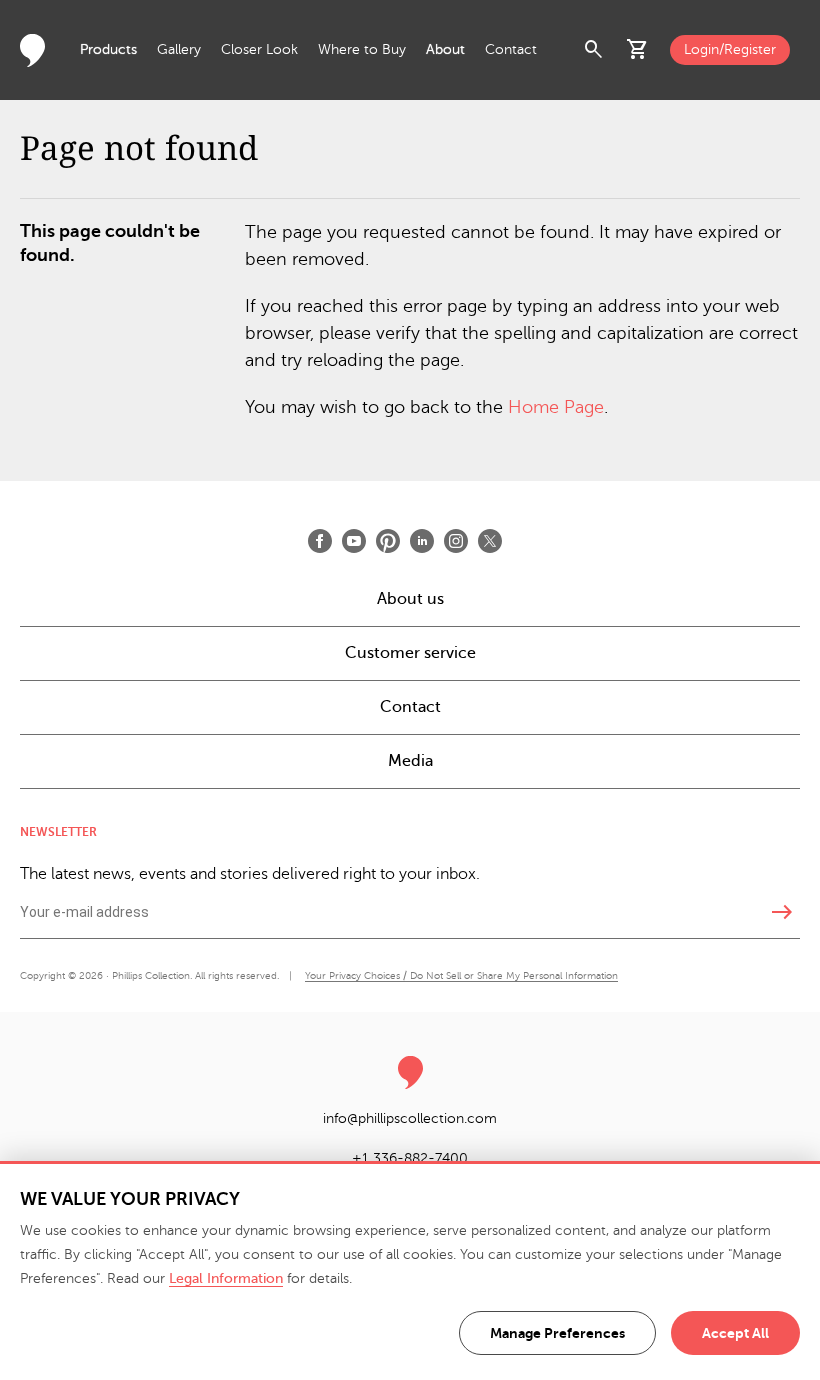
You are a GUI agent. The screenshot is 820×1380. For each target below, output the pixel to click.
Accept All (735, 1333)
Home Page (556, 407)
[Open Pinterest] (388, 541)
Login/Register (730, 49)
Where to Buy (362, 49)
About (445, 49)
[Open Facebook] (320, 541)
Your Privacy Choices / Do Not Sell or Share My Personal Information (461, 975)
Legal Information (226, 1278)
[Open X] (490, 541)
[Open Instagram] (456, 541)
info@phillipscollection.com (410, 1118)
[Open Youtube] (354, 541)
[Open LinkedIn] (422, 541)
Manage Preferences (557, 1333)
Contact (511, 49)
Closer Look (259, 49)
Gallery (179, 49)
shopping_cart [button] (638, 50)
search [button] (594, 50)
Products (108, 49)
